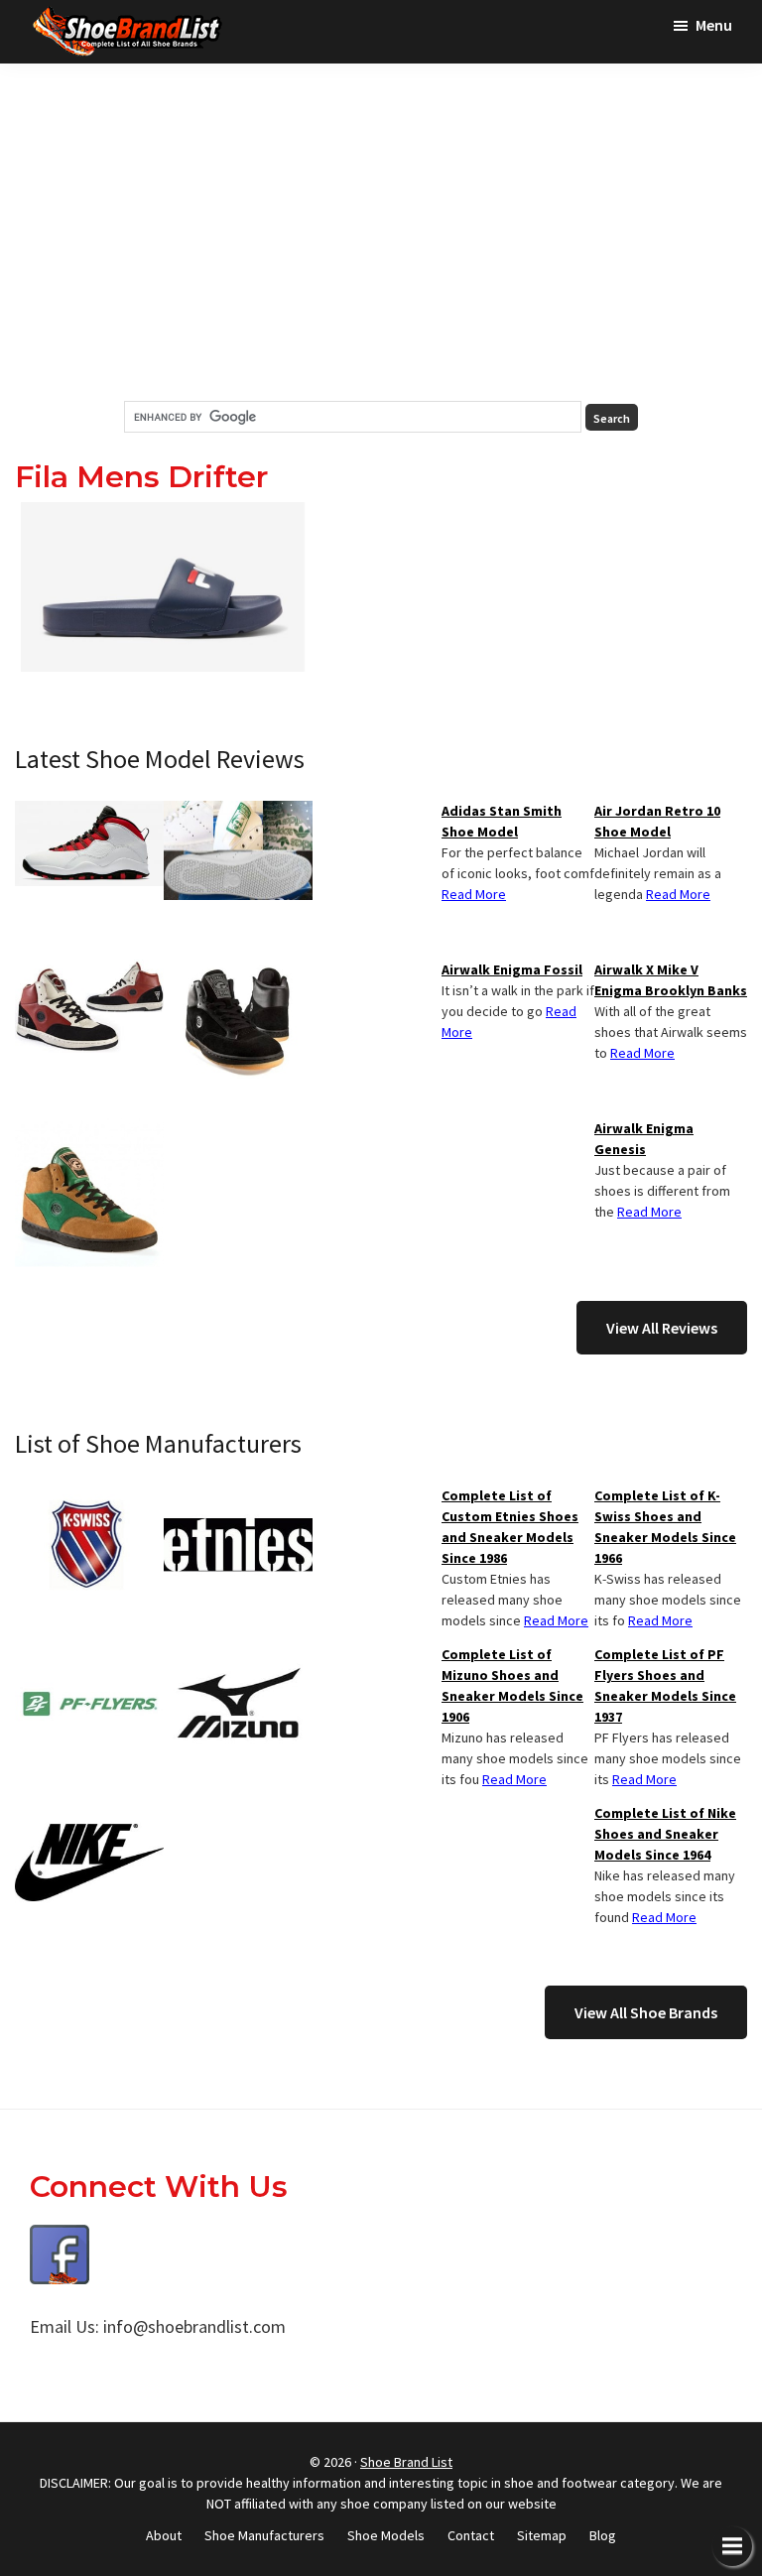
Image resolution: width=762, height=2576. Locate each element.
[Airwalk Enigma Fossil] (238, 971)
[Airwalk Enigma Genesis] (89, 1130)
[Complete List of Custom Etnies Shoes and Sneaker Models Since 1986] (238, 1497)
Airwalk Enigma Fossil (512, 969)
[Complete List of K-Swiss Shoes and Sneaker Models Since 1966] (89, 1497)
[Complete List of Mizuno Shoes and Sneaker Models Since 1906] (238, 1656)
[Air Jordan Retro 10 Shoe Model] (89, 813)
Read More (678, 894)
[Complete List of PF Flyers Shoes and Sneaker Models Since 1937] (89, 1656)
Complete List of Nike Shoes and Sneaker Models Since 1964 (665, 1834)
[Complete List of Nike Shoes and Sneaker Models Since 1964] (89, 1815)
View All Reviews (662, 1328)
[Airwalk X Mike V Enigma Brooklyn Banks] (89, 971)
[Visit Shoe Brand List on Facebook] (60, 2239)
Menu (714, 25)
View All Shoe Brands (646, 2012)
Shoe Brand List (406, 2462)
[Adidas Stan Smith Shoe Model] (238, 813)
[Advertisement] (381, 232)
